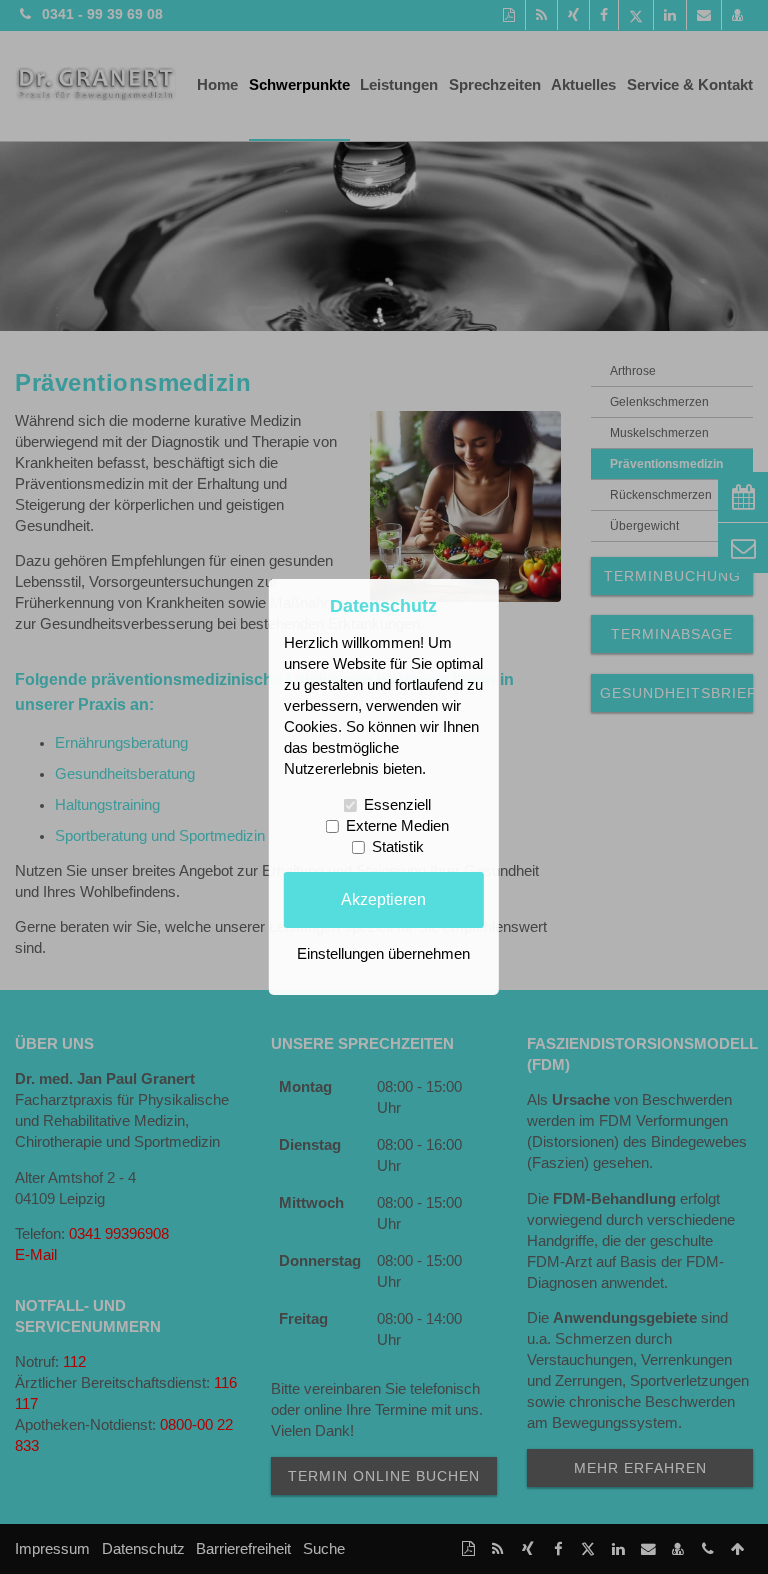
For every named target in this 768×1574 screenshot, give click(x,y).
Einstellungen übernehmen (383, 954)
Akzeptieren (383, 899)
